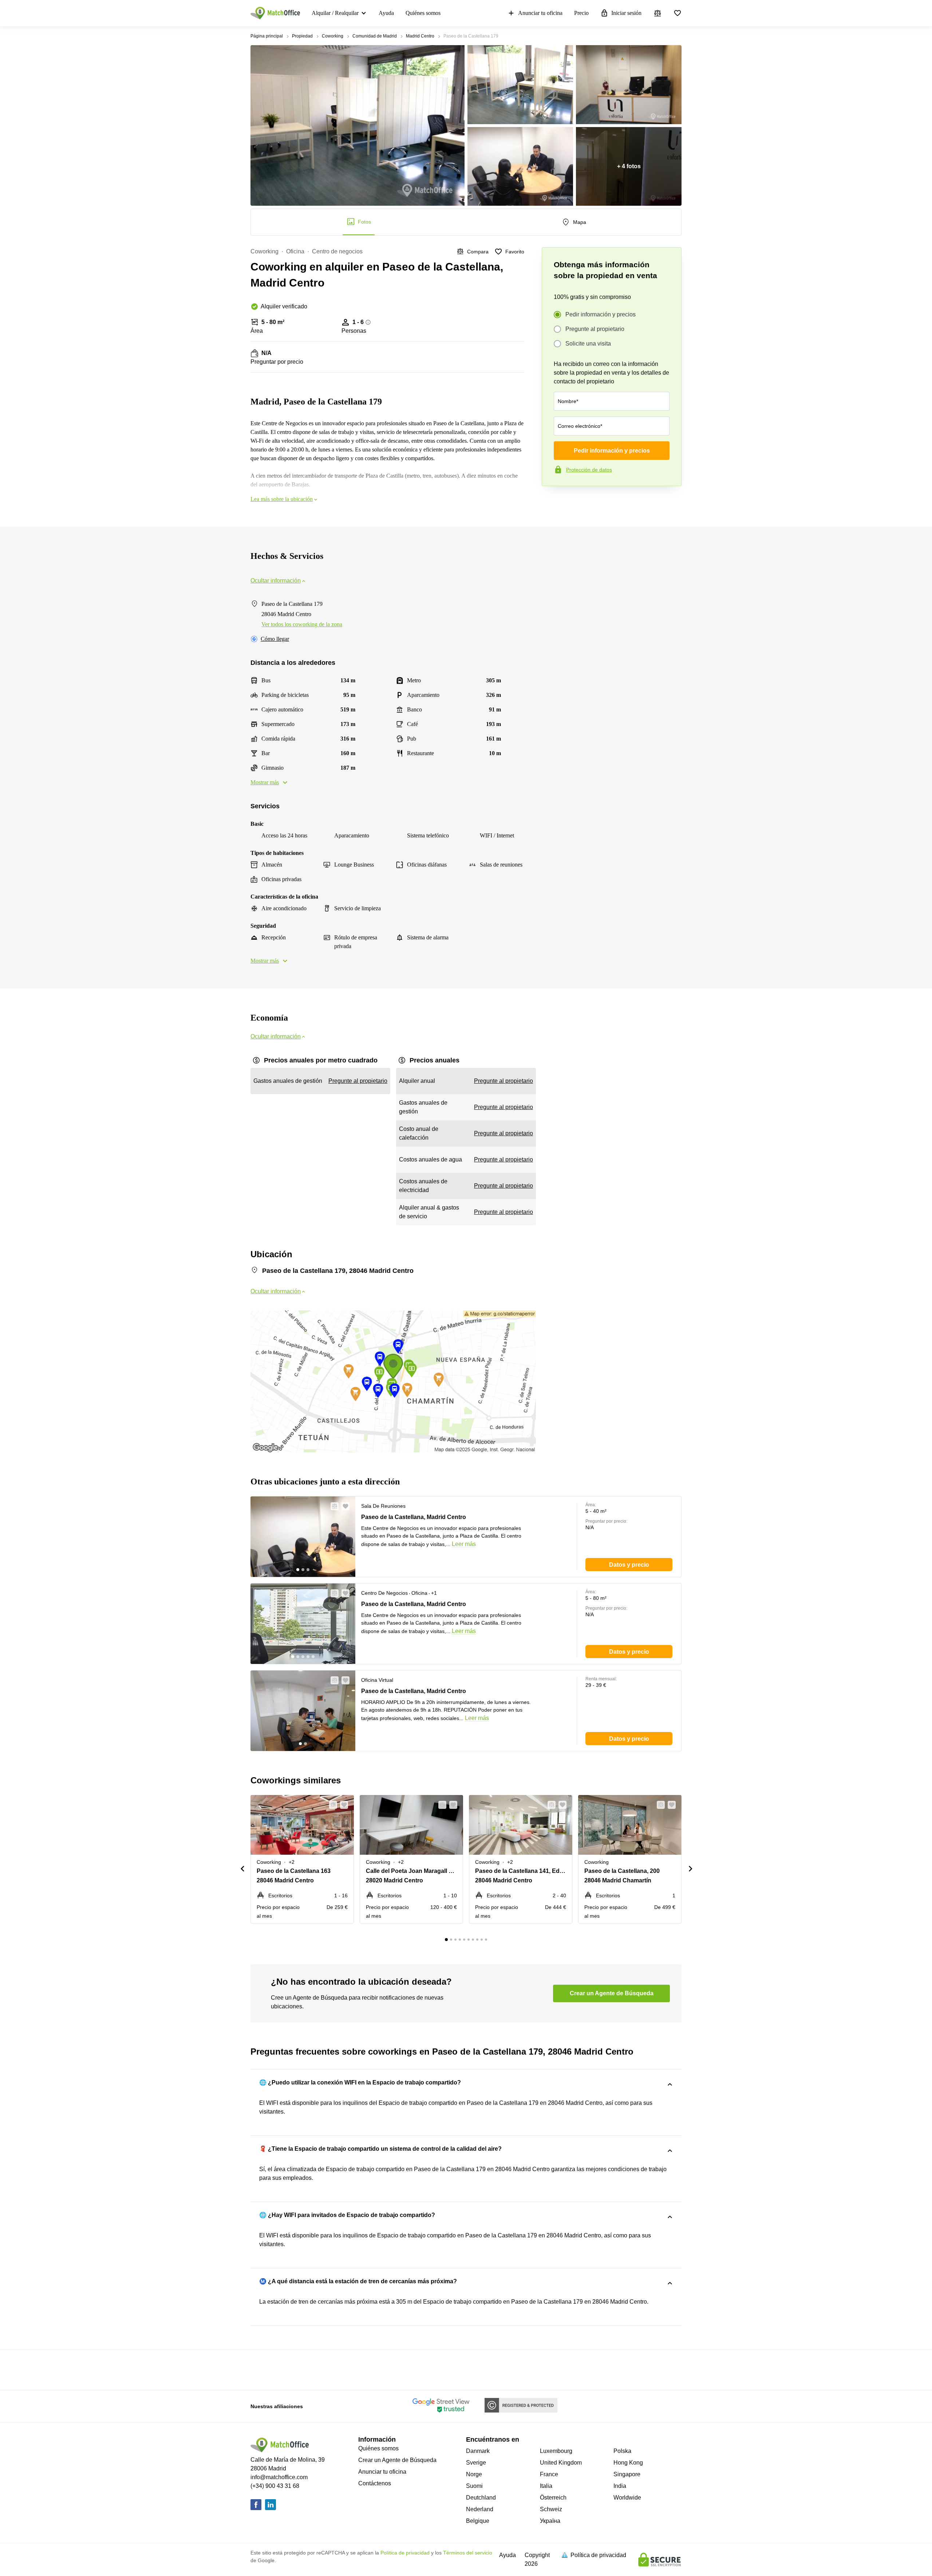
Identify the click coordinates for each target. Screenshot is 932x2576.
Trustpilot (552, 501)
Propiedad (302, 36)
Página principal (267, 36)
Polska (622, 2451)
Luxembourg (556, 2451)
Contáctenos (375, 2483)
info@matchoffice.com (279, 2477)
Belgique (478, 2521)
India (620, 2486)
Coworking (333, 36)
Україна (550, 2521)
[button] (332, 1506)
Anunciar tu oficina (540, 13)
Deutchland (481, 2498)
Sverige (476, 2463)
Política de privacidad (405, 2553)
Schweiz (551, 2509)
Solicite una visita (588, 344)
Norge (474, 2474)
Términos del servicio (468, 2553)
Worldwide (627, 2498)
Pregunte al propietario (595, 329)
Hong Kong (628, 2463)
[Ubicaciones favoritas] (678, 13)
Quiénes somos (423, 13)
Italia (546, 2486)
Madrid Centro (420, 36)
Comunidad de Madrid (375, 36)
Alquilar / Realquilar (335, 13)
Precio (581, 13)
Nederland (480, 2509)
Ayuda (386, 13)
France (549, 2474)
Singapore (627, 2474)
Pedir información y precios (601, 314)
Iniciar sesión (626, 13)
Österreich (553, 2498)
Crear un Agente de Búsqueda (397, 2460)
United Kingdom (561, 2463)
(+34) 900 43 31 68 (275, 2486)
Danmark (478, 2451)
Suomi (474, 2486)
